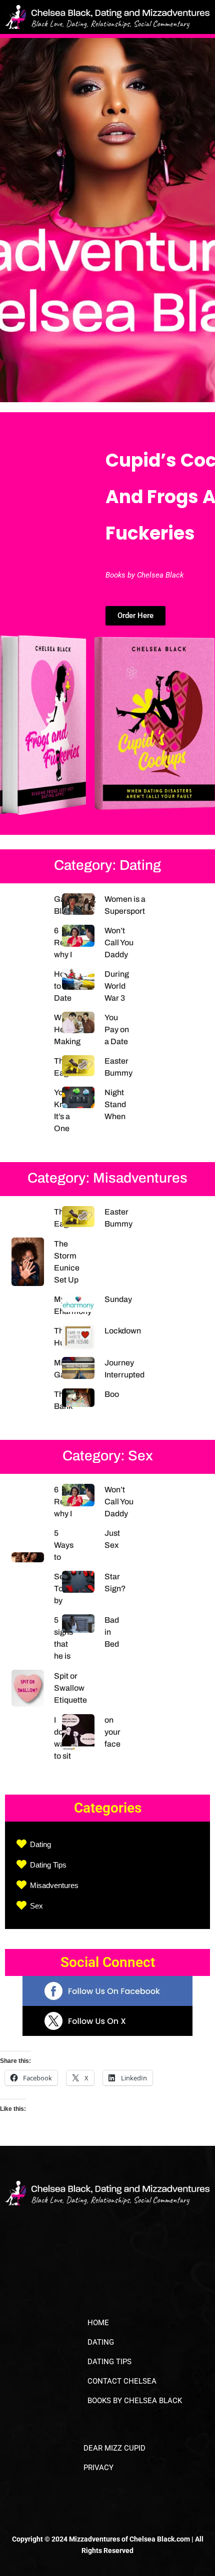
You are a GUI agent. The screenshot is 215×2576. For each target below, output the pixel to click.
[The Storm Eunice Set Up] (33, 1262)
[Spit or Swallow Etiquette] (33, 1688)
